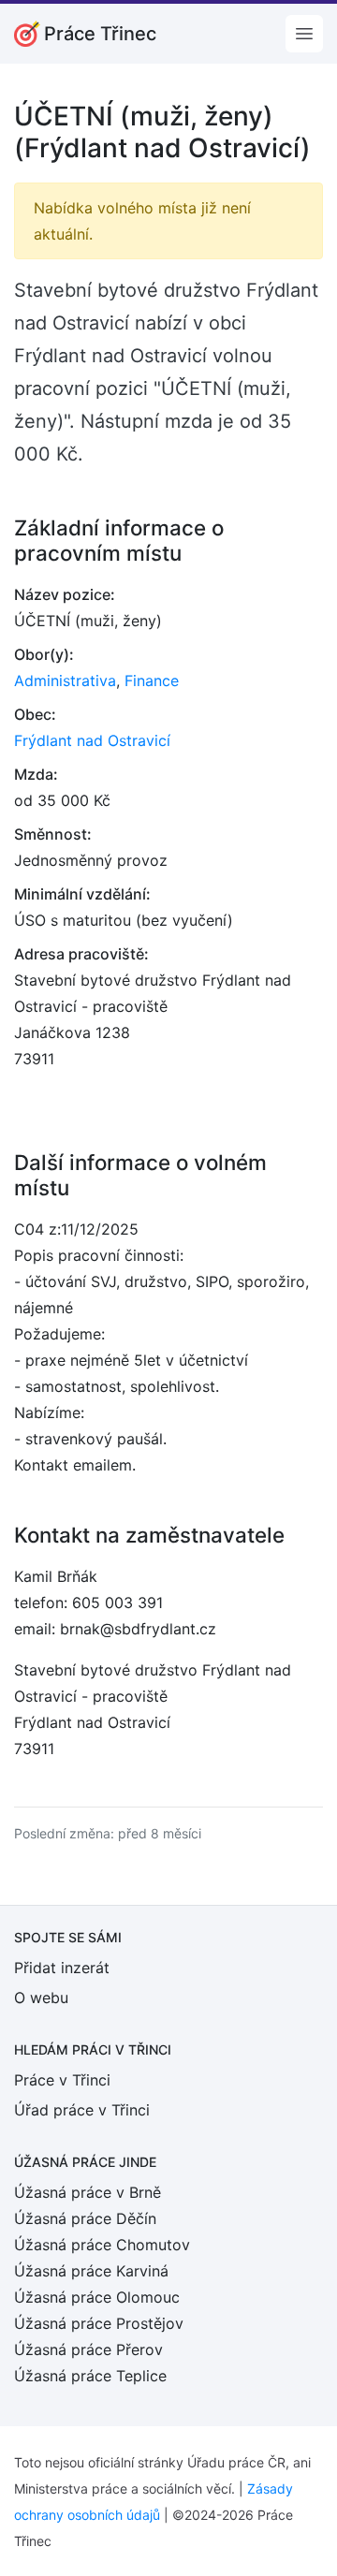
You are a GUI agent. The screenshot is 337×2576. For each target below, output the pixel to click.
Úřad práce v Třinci (82, 2110)
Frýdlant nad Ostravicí (92, 740)
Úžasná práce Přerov (88, 2349)
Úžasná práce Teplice (90, 2376)
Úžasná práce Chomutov (102, 2245)
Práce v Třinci (62, 2080)
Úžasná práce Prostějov (99, 2323)
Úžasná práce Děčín (85, 2218)
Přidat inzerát (62, 1968)
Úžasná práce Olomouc (97, 2297)
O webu (41, 1998)
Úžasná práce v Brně (88, 2192)
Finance (152, 681)
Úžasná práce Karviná (91, 2271)
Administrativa (65, 681)
